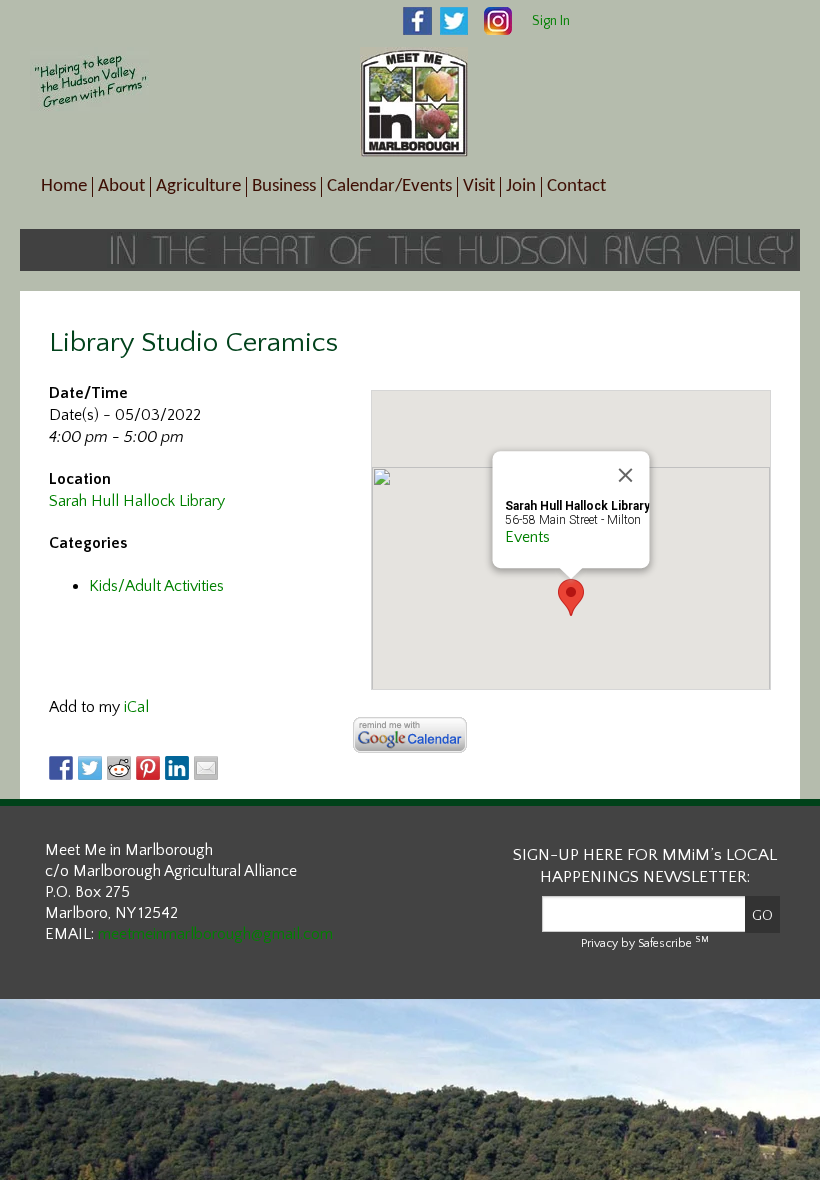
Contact (576, 186)
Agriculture (198, 186)
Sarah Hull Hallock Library (137, 501)
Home (64, 186)
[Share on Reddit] (119, 768)
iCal (136, 707)
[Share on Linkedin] (177, 768)
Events (527, 537)
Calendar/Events (389, 186)
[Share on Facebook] (61, 768)
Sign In (551, 21)
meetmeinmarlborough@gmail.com (215, 934)
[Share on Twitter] (90, 768)
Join (521, 186)
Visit (479, 186)
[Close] (626, 475)
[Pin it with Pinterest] (148, 768)
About (121, 186)
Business (284, 186)
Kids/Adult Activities (156, 586)
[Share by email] (206, 768)
